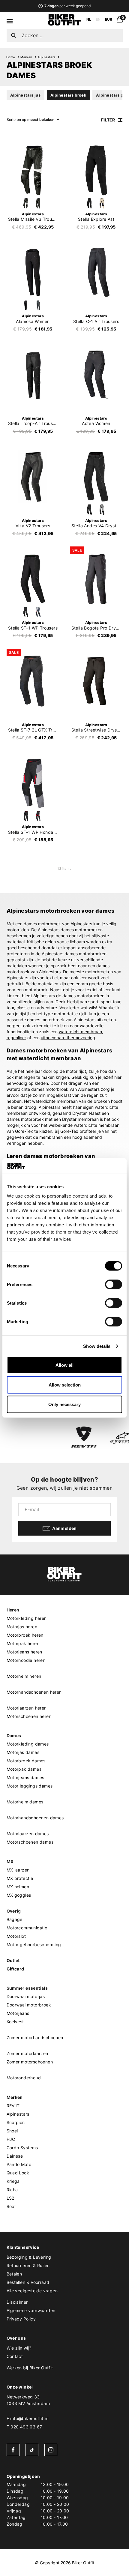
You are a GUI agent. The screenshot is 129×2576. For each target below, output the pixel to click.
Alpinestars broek (69, 95)
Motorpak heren (23, 1643)
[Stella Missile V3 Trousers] (33, 170)
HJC (11, 2139)
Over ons (16, 2338)
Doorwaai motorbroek (29, 2005)
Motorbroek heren (25, 1635)
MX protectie (20, 1878)
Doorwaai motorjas (26, 1996)
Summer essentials (27, 1988)
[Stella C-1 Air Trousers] (96, 272)
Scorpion (16, 2122)
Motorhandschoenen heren (34, 1692)
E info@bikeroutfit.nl (27, 2418)
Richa (12, 2190)
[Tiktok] (32, 2450)
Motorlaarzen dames (28, 1834)
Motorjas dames (23, 1752)
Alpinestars (46, 57)
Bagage (15, 1919)
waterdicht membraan (80, 1032)
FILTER (108, 120)
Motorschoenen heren (29, 1716)
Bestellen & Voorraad (28, 2282)
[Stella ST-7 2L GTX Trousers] (33, 681)
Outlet (13, 1960)
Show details (97, 1346)
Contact (15, 2356)
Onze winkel (20, 2387)
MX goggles (19, 1895)
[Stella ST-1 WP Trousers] (33, 579)
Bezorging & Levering (29, 2257)
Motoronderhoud (24, 2078)
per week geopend (67, 6)
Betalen (14, 2274)
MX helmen (18, 1887)
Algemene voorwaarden (31, 2310)
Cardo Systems (22, 2148)
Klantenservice (23, 2247)
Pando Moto (19, 2164)
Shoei (12, 2131)
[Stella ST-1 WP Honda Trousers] (33, 783)
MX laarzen (18, 1870)
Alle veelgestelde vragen (32, 2291)
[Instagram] (51, 2450)
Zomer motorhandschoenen (35, 2037)
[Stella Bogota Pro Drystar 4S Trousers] (96, 579)
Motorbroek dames (26, 1761)
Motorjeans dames (25, 1777)
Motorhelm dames (25, 1802)
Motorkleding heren (27, 1618)
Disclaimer (17, 2302)
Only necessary (64, 1404)
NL (89, 19)
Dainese (15, 2156)
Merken (26, 57)
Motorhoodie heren (26, 1660)
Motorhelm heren (24, 1676)
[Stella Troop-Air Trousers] (33, 375)
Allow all (64, 1365)
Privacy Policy (21, 2319)
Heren (13, 1610)
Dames (14, 1735)
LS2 (10, 2198)
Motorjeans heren (24, 1652)
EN (98, 19)
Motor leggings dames (30, 1786)
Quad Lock (18, 2173)
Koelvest (15, 2022)
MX (10, 1861)
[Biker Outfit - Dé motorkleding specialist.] (64, 24)
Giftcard (15, 1969)
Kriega (13, 2181)
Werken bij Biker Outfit (30, 2368)
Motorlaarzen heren (27, 1708)
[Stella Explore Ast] (96, 170)
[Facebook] (13, 2450)
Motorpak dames (24, 1769)
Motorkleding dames (28, 1744)
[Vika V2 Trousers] (33, 477)
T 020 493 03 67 (24, 2427)
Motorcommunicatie (27, 1928)
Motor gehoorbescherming (34, 1945)
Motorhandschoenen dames (35, 1818)
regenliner (16, 1038)
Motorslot (16, 1936)
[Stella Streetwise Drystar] (96, 681)
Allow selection (65, 1385)
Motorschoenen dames (30, 1842)
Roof (11, 2206)
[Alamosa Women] (33, 272)
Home (11, 57)
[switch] (114, 1285)
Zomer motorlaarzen (27, 2053)
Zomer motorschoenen (30, 2062)
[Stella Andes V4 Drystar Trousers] (96, 477)
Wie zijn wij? (19, 2348)
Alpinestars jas (25, 95)
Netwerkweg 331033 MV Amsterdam (28, 2400)
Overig (14, 1911)
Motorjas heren (22, 1627)
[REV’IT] (84, 1438)
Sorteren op (16, 120)
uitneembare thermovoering (68, 1038)
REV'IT (13, 2106)
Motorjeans (18, 2013)
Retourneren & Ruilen (28, 2265)
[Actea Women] (96, 375)
